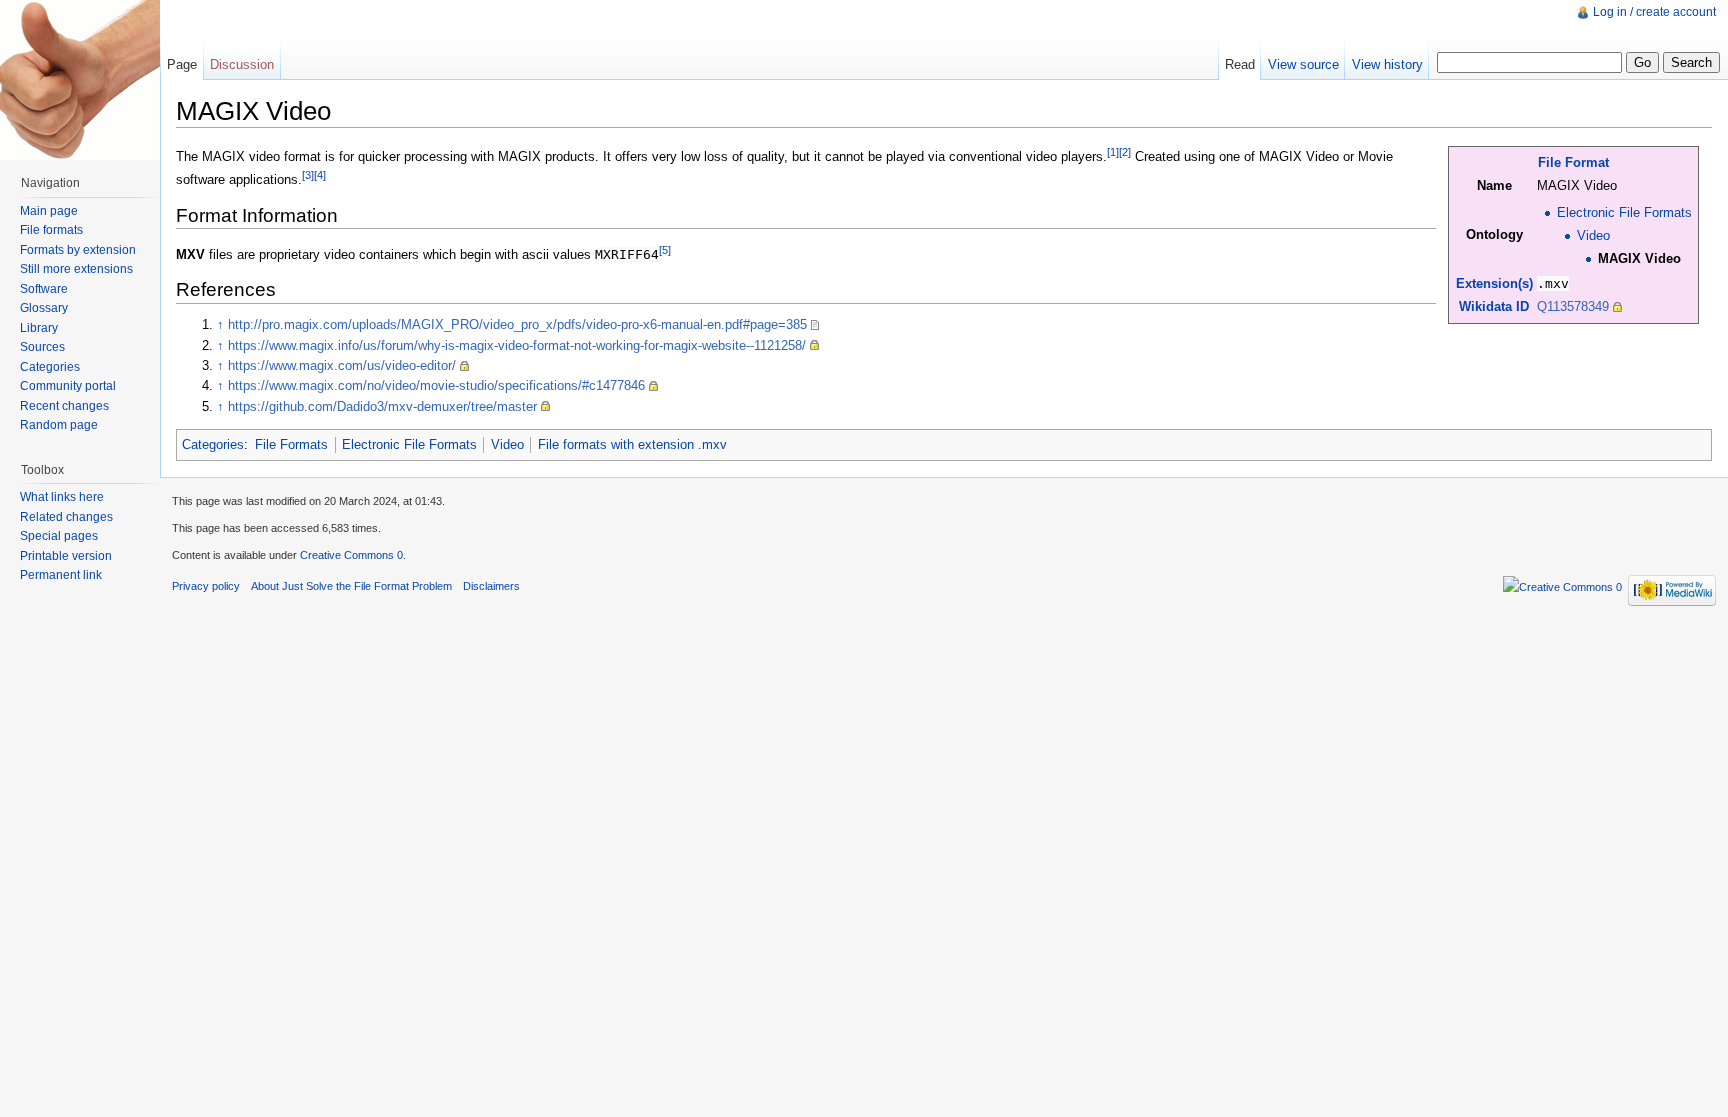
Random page (59, 425)
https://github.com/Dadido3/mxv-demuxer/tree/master (382, 406)
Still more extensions (76, 269)
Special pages (59, 536)
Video (1593, 235)
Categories (213, 444)
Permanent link (61, 575)
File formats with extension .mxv (632, 444)
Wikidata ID (1494, 306)
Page (182, 64)
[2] (1125, 152)
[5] (665, 250)
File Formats (291, 444)
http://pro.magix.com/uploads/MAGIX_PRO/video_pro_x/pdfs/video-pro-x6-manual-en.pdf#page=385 (517, 324)
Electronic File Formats (1624, 212)
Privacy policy (206, 586)
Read (1240, 64)
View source (1303, 64)
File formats (51, 230)
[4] (320, 175)
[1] (1113, 152)
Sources (42, 347)
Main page (49, 211)
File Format (1573, 162)
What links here (62, 497)
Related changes (66, 517)
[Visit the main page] (80, 80)
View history (1387, 64)
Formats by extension (78, 250)
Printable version (66, 556)
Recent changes (64, 406)
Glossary (44, 308)
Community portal (68, 386)
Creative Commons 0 (351, 555)
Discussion (242, 64)
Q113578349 (1573, 306)
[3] (308, 175)
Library (39, 328)
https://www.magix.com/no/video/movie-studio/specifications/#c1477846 (436, 385)
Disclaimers (491, 586)
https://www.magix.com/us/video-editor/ (342, 365)
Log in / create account (1654, 12)
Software (44, 289)
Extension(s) (1494, 283)
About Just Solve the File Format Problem (351, 586)
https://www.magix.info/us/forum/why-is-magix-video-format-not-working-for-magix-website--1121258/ (517, 345)
